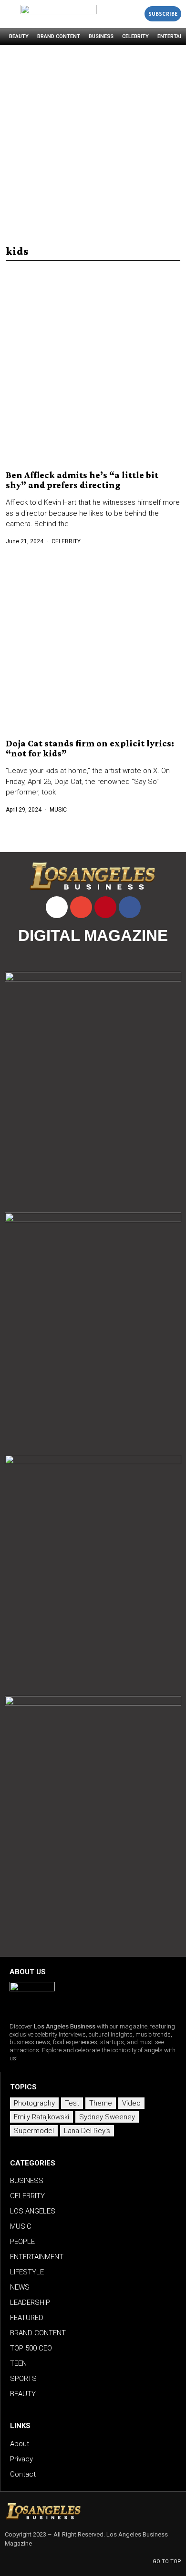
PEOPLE (22, 2242)
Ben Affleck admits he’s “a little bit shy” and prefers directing (82, 480)
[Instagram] (57, 907)
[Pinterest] (105, 907)
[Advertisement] (93, 143)
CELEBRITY (135, 36)
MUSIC (58, 810)
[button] (134, 14)
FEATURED (27, 2318)
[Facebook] (130, 907)
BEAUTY (19, 36)
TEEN (18, 2363)
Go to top (167, 2561)
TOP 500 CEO (31, 2348)
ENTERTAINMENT (37, 2257)
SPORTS (23, 2379)
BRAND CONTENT (59, 36)
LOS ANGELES (33, 2211)
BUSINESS (101, 36)
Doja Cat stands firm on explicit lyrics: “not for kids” (90, 748)
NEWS (20, 2287)
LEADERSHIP (30, 2302)
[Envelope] (81, 907)
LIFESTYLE (27, 2272)
